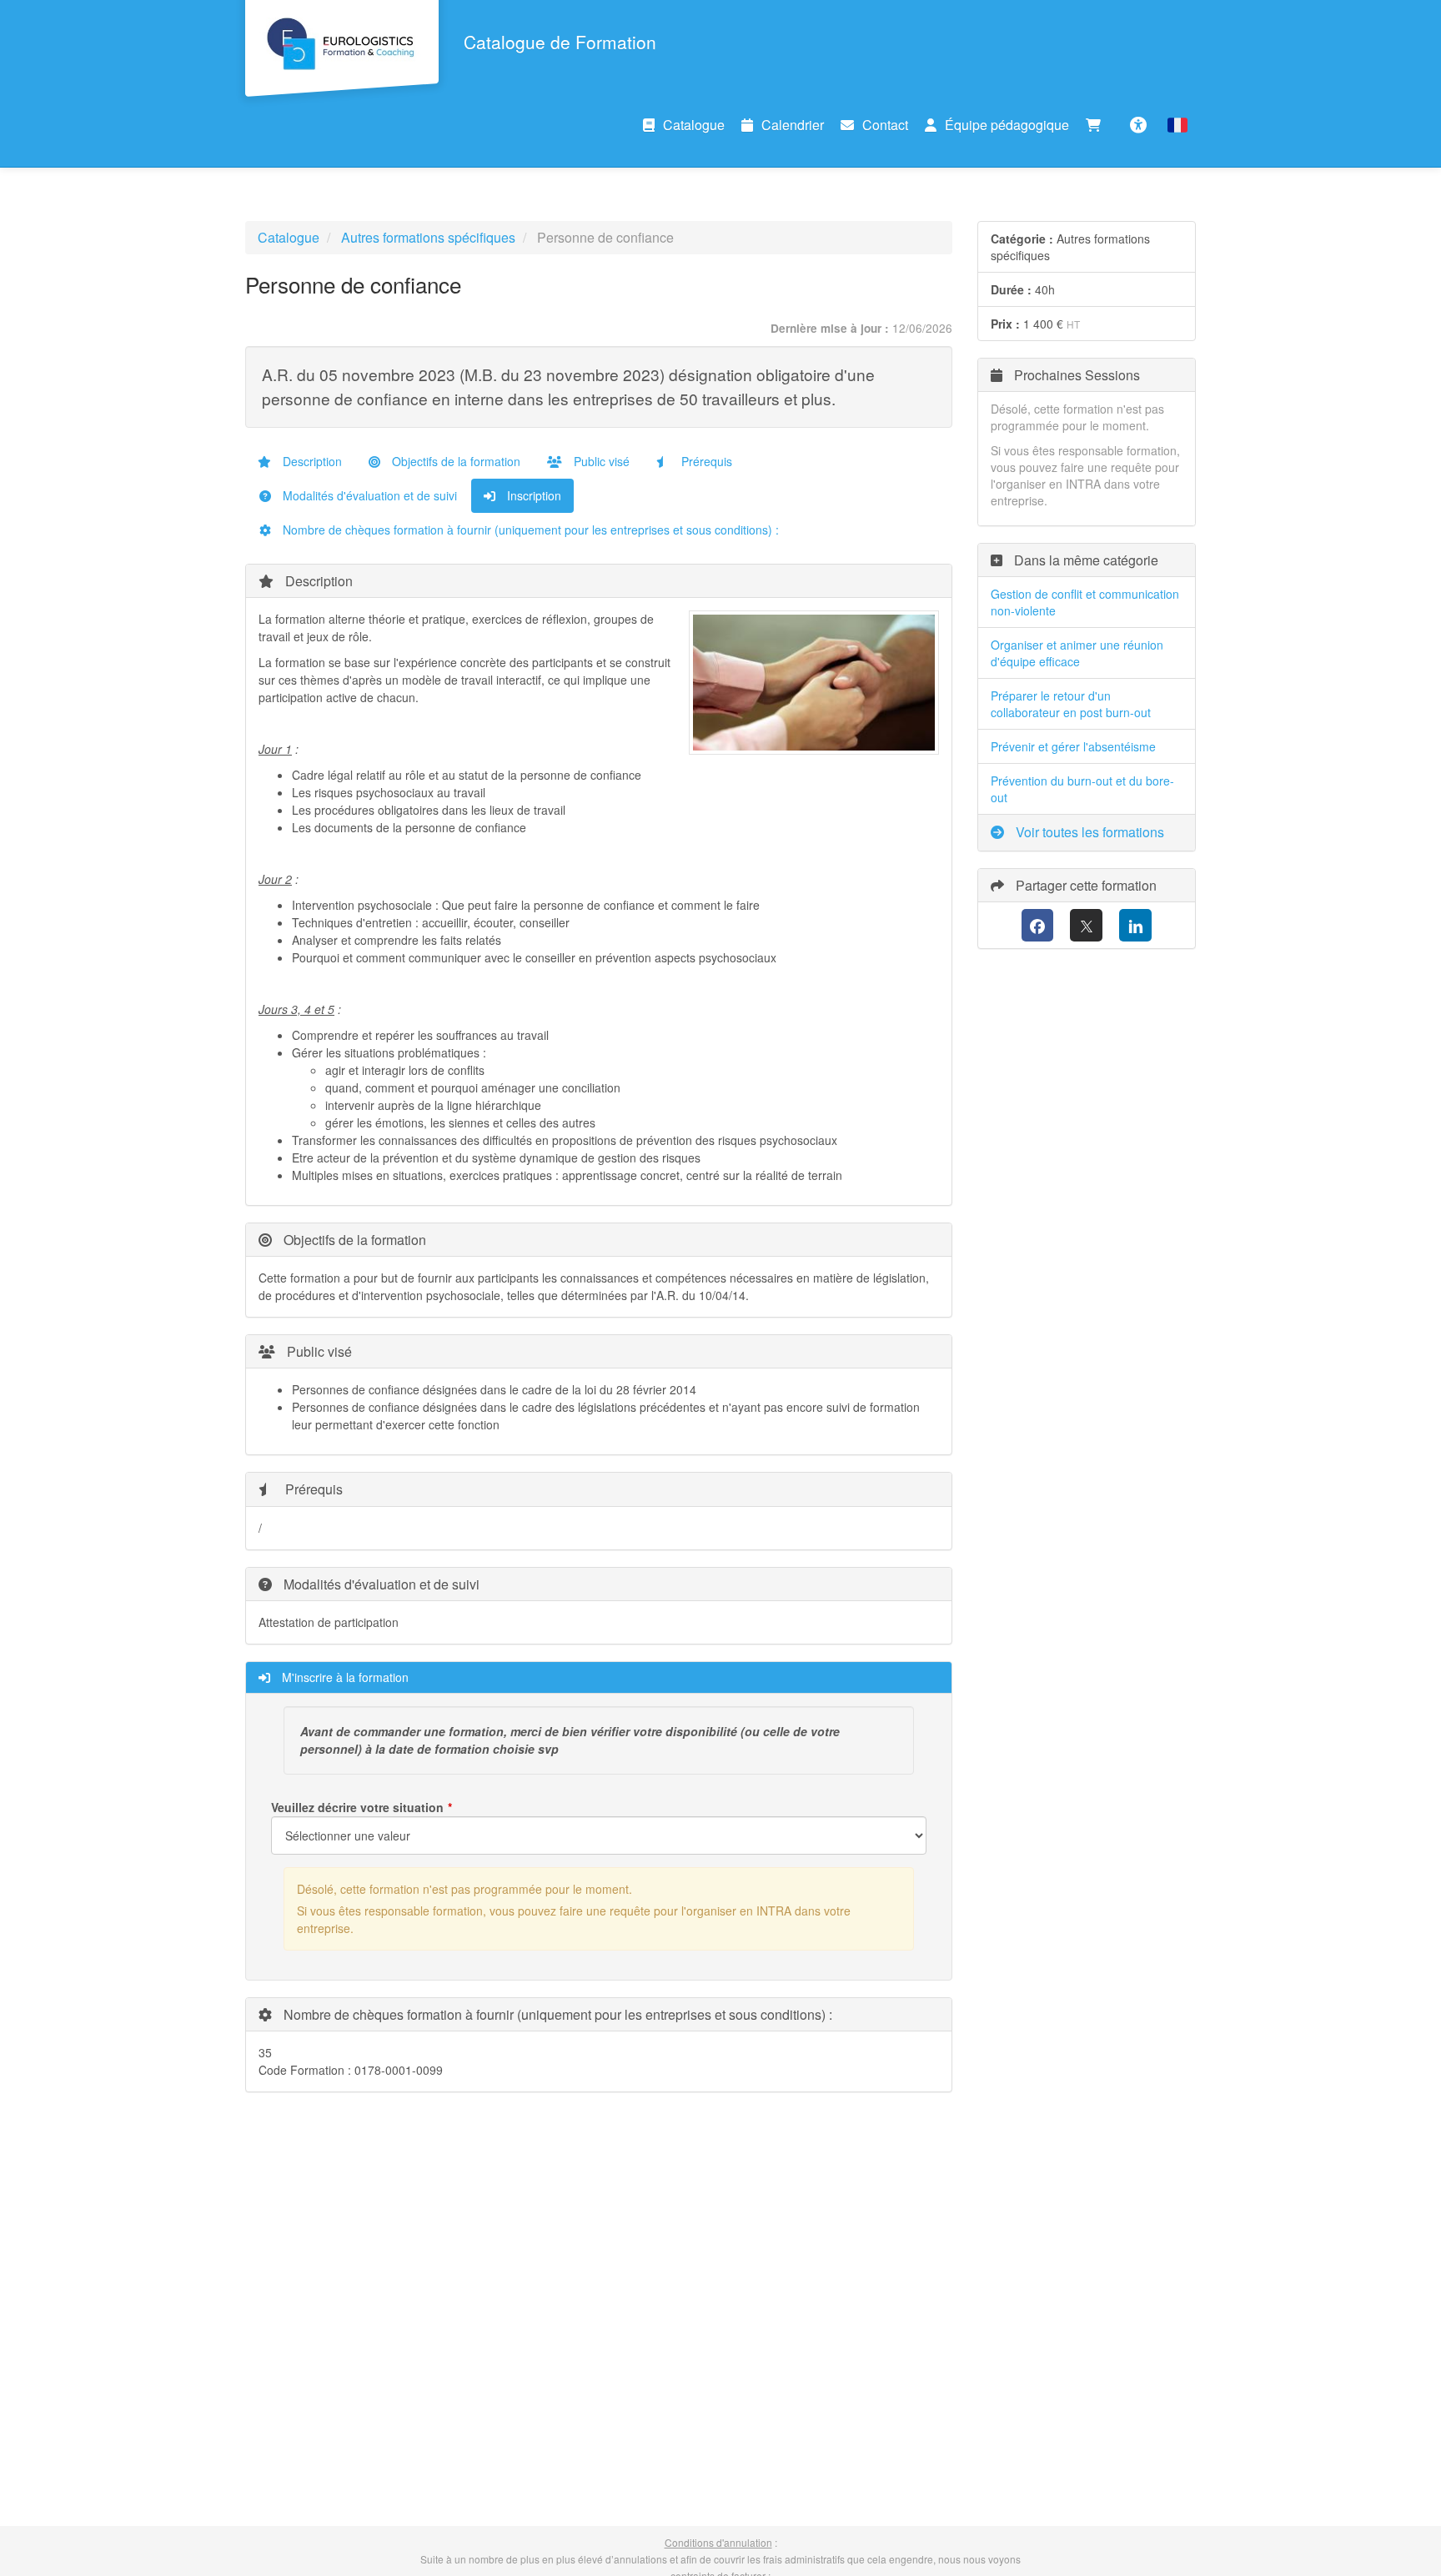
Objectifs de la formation (454, 461)
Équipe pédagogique (1007, 125)
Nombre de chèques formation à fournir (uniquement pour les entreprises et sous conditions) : (529, 530)
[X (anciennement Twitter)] (1086, 925)
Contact (885, 125)
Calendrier (793, 125)
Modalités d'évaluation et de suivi (368, 495)
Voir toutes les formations (1088, 832)
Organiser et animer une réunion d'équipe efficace (1077, 653)
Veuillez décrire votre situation (357, 1807)
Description (311, 461)
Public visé (600, 461)
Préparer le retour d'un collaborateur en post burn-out (1071, 704)
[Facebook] (1038, 925)
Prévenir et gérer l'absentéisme (1073, 746)
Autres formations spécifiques (428, 237)
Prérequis (705, 461)
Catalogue (694, 125)
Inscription (532, 495)
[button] (1177, 125)
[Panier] (1097, 125)
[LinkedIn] (1135, 925)
